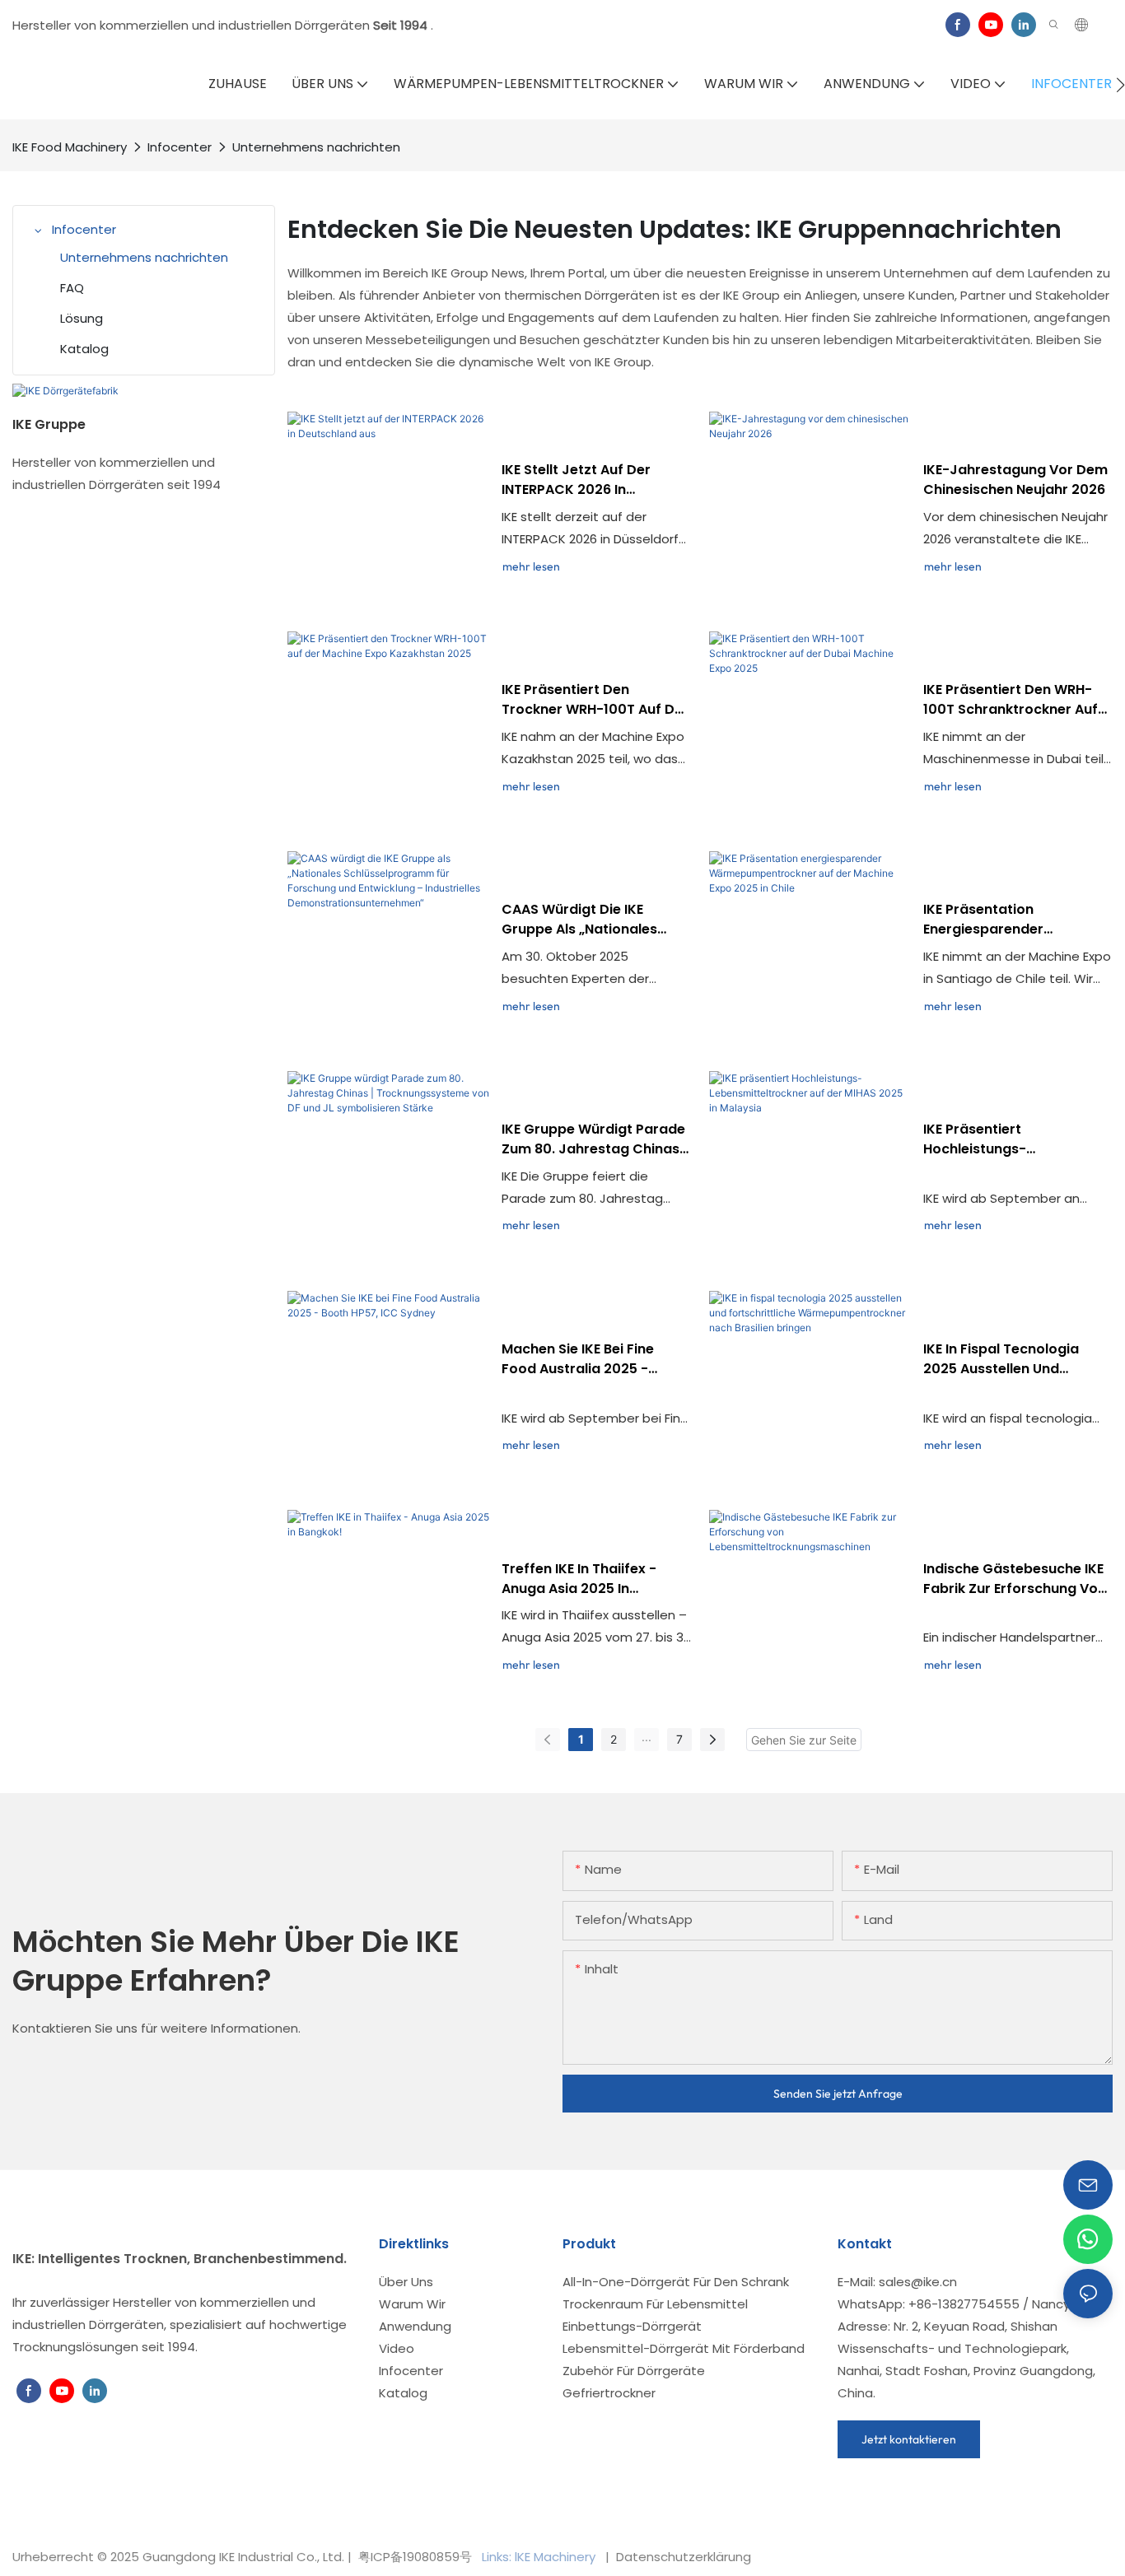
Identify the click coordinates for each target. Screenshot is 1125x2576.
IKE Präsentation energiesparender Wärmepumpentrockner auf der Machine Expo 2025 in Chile (1015, 920)
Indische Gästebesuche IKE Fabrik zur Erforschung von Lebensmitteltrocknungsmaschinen (1017, 1579)
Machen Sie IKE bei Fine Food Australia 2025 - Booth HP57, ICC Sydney (583, 1359)
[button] (1120, 85)
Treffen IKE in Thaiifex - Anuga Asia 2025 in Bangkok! (579, 1579)
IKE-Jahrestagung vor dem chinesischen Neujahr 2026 (1015, 480)
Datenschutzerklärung (682, 2557)
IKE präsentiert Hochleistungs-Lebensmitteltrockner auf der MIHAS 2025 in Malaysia (1015, 1139)
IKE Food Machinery (70, 147)
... (647, 1737)
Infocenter (180, 147)
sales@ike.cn (918, 2282)
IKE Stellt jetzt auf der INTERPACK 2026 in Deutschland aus (576, 480)
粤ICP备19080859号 (415, 2557)
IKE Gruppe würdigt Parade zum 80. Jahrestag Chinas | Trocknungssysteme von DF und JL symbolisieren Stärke (596, 1139)
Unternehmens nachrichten (316, 147)
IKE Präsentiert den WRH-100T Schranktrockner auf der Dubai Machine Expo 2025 (1011, 700)
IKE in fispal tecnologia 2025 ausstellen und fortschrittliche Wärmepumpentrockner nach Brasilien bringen (1005, 1359)
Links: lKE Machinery (540, 2557)
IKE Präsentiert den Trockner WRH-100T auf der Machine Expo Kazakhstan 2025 (595, 700)
